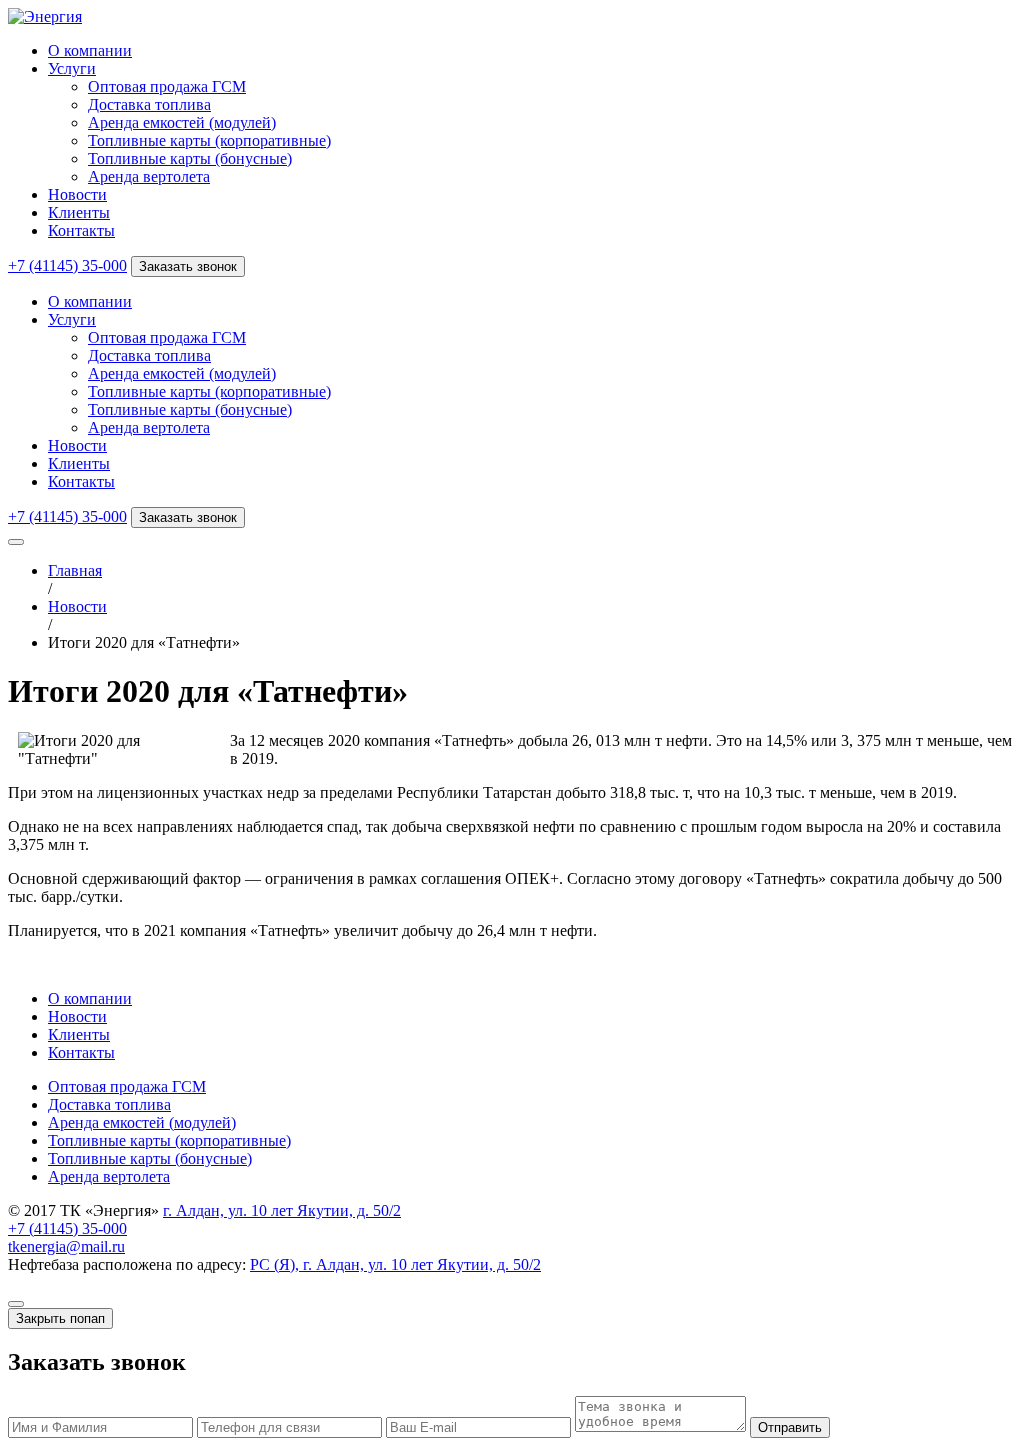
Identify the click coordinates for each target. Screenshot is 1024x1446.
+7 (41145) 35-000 (67, 265)
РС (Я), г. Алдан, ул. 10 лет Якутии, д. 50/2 (395, 1264)
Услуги (72, 68)
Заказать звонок (188, 266)
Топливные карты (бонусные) (190, 158)
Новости (77, 194)
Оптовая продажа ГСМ (167, 86)
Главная (75, 570)
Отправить (790, 1427)
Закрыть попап (60, 1318)
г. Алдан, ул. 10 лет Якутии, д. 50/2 (282, 1210)
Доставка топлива (149, 104)
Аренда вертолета (149, 176)
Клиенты (79, 212)
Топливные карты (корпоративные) (209, 140)
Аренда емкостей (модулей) (182, 122)
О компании (90, 50)
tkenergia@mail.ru (66, 1246)
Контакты (81, 230)
